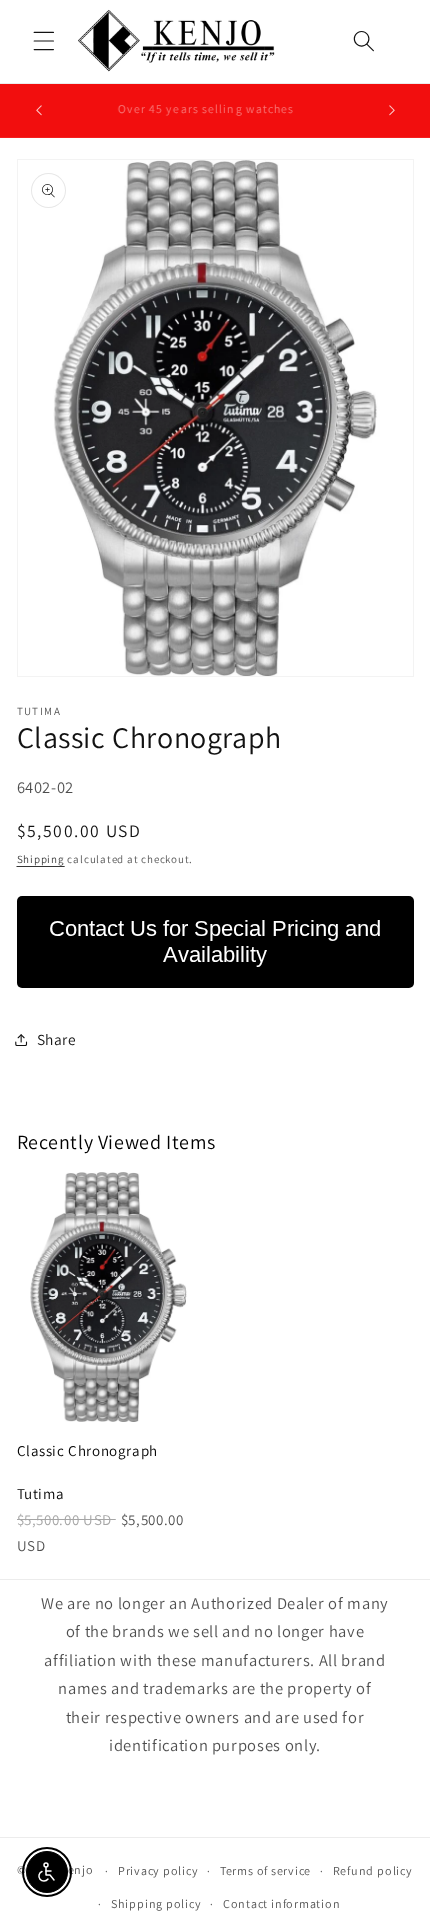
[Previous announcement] (39, 110)
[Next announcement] (392, 110)
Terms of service (265, 1870)
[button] (44, 41)
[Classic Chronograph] (109, 1297)
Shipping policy (156, 1903)
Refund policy (373, 1870)
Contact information (282, 1903)
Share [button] (57, 1039)
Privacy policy (158, 1870)
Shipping (41, 859)
